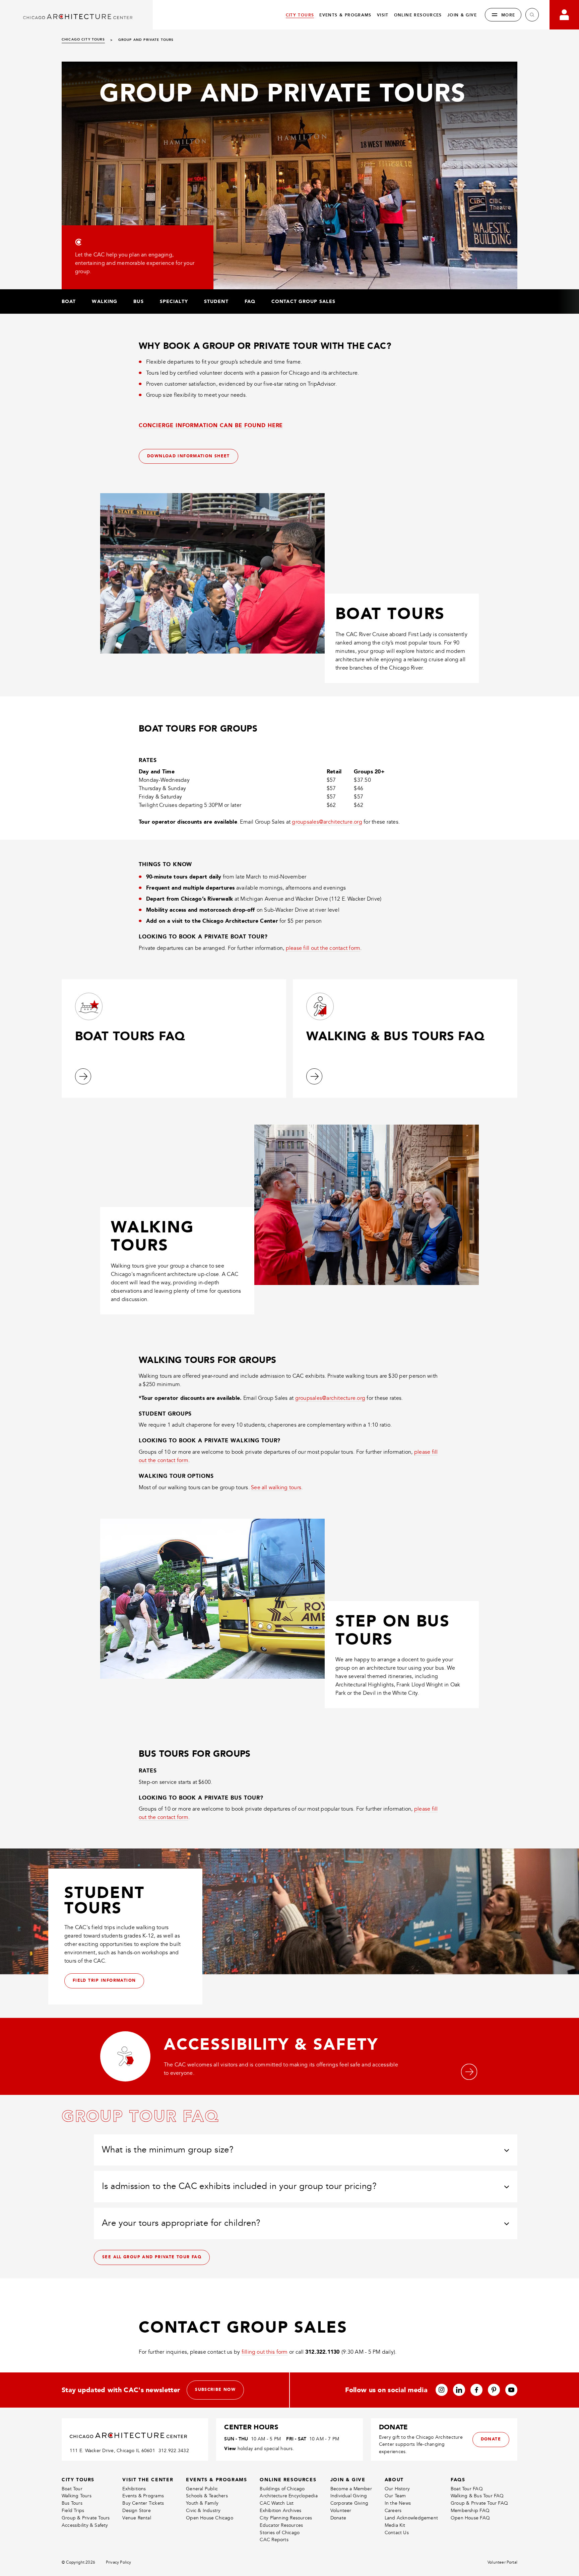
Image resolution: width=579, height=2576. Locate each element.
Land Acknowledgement (411, 2518)
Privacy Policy (119, 2562)
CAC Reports (274, 2540)
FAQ (250, 301)
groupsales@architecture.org (327, 822)
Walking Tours (77, 2496)
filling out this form (265, 2352)
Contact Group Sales (303, 301)
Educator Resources (281, 2525)
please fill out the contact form (323, 948)
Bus (138, 301)
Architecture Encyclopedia (288, 2496)
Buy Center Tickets (143, 2503)
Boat (69, 301)
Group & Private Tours (86, 2518)
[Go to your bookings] (564, 15)
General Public (202, 2489)
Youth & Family (202, 2503)
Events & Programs (143, 2496)
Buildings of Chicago (282, 2489)
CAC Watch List (277, 2503)
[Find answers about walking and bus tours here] (314, 1076)
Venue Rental (137, 2518)
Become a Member (351, 2489)
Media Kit (395, 2525)
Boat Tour (72, 2489)
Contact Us (397, 2533)
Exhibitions (134, 2489)
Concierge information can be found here (211, 425)
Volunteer (341, 2511)
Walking (105, 301)
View (230, 2448)
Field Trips (73, 2511)
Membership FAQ (470, 2511)
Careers (393, 2511)
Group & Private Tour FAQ (479, 2503)
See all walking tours (276, 1488)
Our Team (395, 2496)
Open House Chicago (210, 2518)
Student (216, 301)
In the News (398, 2503)
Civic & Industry (203, 2511)
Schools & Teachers (207, 2496)
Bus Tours (72, 2503)
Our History (397, 2489)
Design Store (137, 2511)
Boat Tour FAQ (467, 2489)
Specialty (174, 301)
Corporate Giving (349, 2503)
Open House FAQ (470, 2518)
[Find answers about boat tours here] (83, 1076)
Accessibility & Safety (85, 2525)
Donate (338, 2518)
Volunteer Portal (502, 2562)
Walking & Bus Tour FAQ (477, 2496)
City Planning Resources (286, 2518)
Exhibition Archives (280, 2511)
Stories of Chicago (280, 2533)
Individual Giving (349, 2496)
